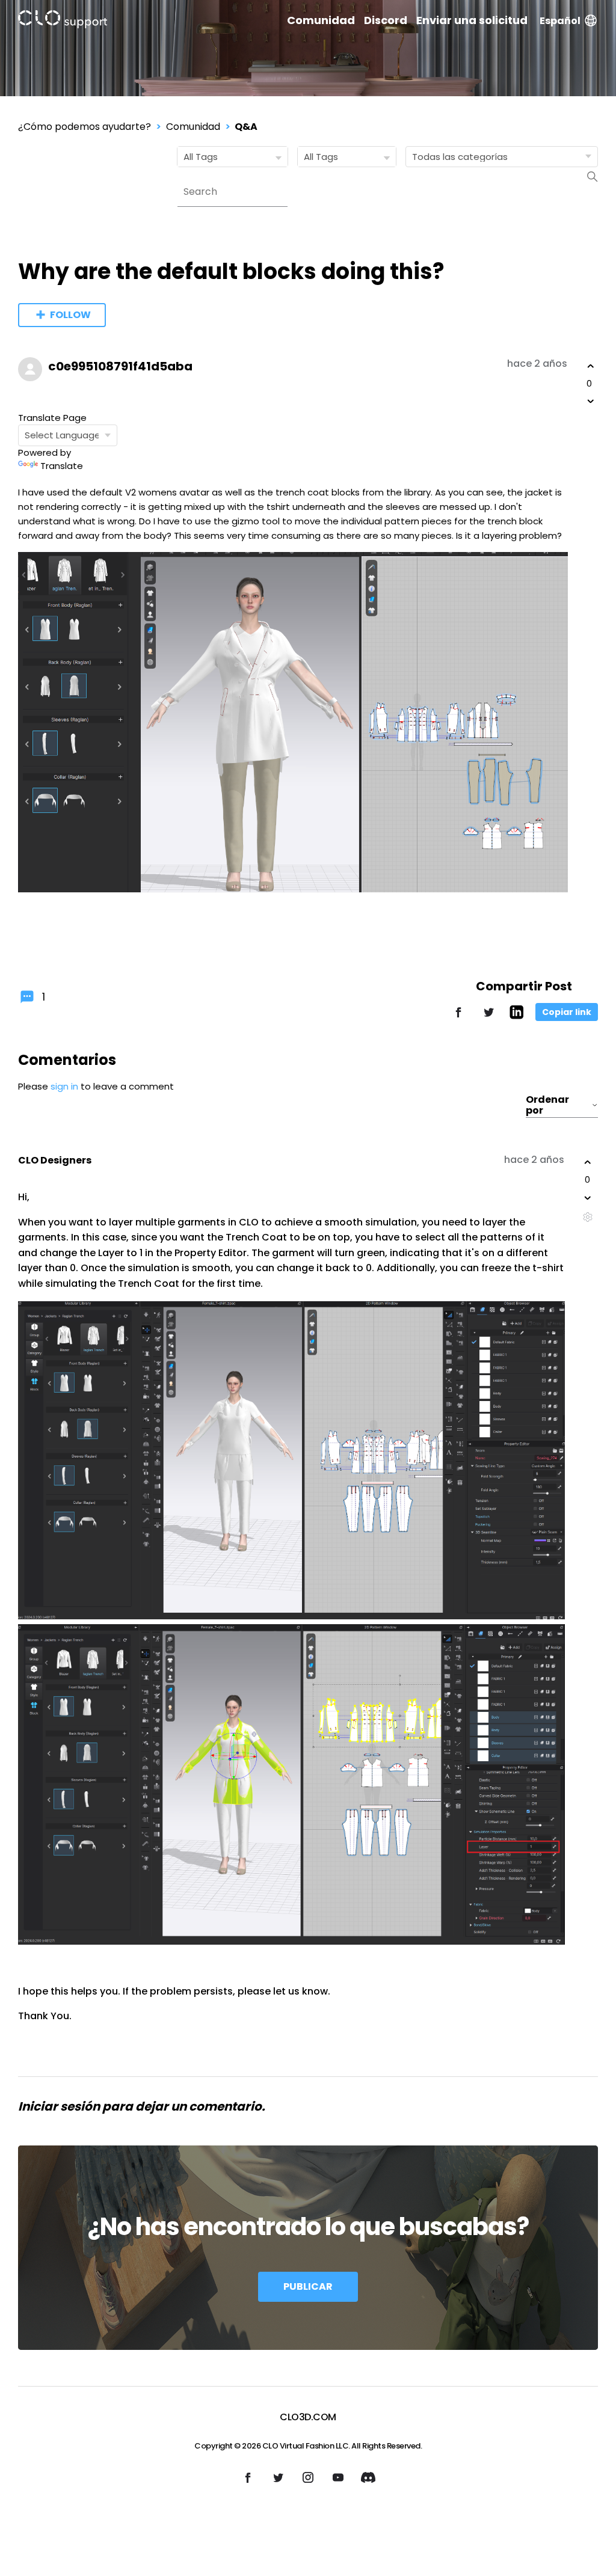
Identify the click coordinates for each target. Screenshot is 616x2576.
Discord (386, 20)
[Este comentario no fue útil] (588, 1198)
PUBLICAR (308, 2286)
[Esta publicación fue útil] (591, 366)
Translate (62, 466)
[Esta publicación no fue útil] (591, 401)
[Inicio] (63, 21)
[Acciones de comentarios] (587, 1217)
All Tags (201, 157)
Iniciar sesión (59, 2106)
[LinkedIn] (516, 1016)
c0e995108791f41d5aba (120, 366)
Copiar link (567, 1012)
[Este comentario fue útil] (588, 1162)
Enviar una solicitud (472, 20)
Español (560, 21)
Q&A (246, 127)
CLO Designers (55, 1160)
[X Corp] (488, 1018)
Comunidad (321, 20)
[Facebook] (458, 1018)
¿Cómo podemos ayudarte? (85, 127)
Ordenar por (547, 1105)
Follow (70, 315)
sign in (64, 1086)
